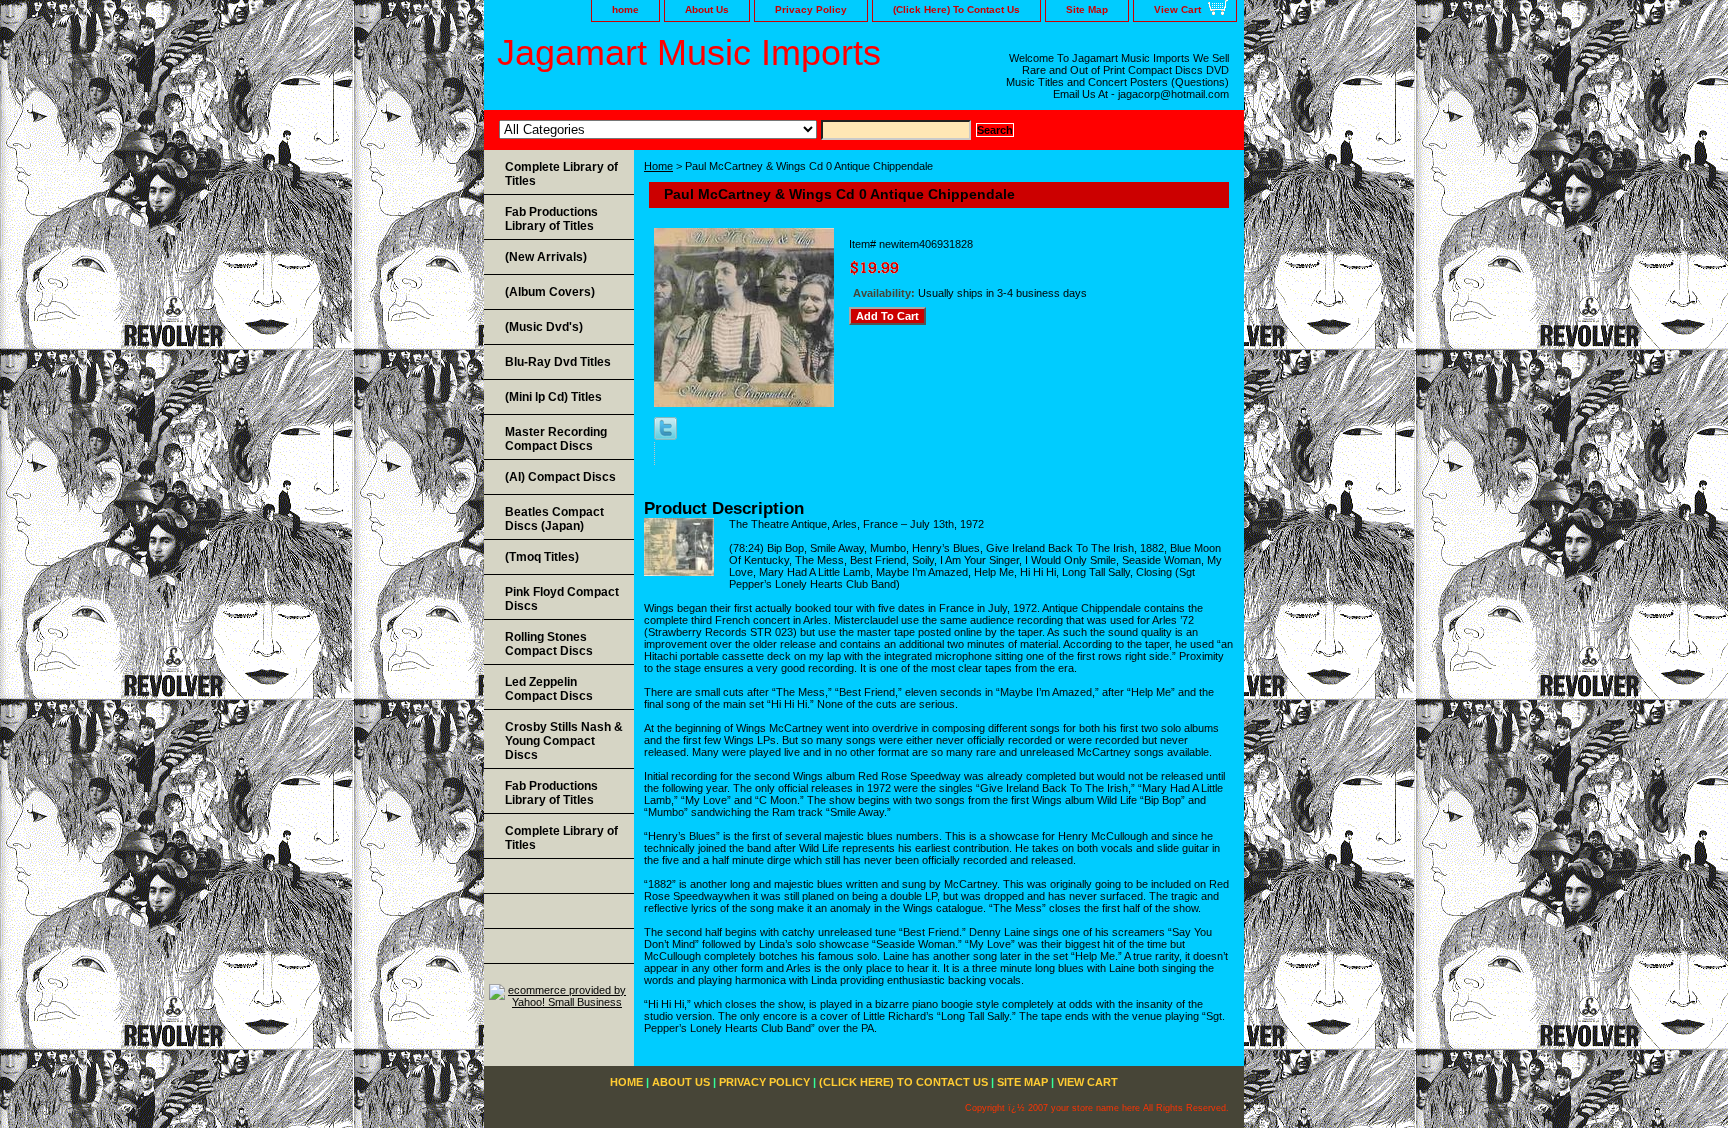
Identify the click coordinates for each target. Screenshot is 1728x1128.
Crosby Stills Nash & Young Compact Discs (564, 741)
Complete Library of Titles (561, 174)
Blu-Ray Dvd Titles (558, 362)
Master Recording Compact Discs (556, 439)
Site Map (1087, 9)
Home (658, 166)
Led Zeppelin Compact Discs (549, 689)
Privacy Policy (811, 9)
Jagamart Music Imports (689, 52)
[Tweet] (665, 436)
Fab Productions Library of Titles (551, 219)
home (625, 9)
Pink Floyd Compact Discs (562, 599)
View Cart (1177, 9)
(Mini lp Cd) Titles (553, 397)
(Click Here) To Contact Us (956, 9)
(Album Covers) (550, 292)
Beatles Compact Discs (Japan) (554, 519)
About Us (707, 9)
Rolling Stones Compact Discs (549, 644)
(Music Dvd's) (544, 327)
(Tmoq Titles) (542, 557)
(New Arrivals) (546, 257)
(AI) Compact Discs (560, 477)
